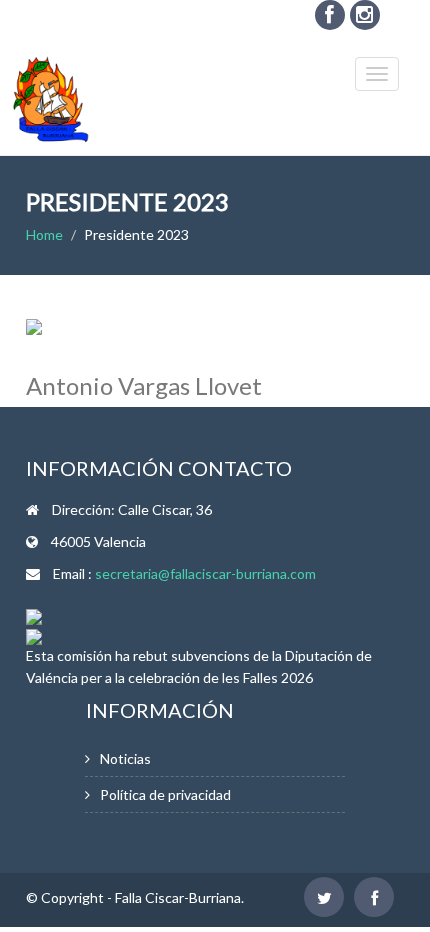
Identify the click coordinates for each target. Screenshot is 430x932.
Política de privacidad (165, 794)
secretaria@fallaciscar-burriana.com (205, 573)
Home (44, 234)
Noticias (125, 758)
